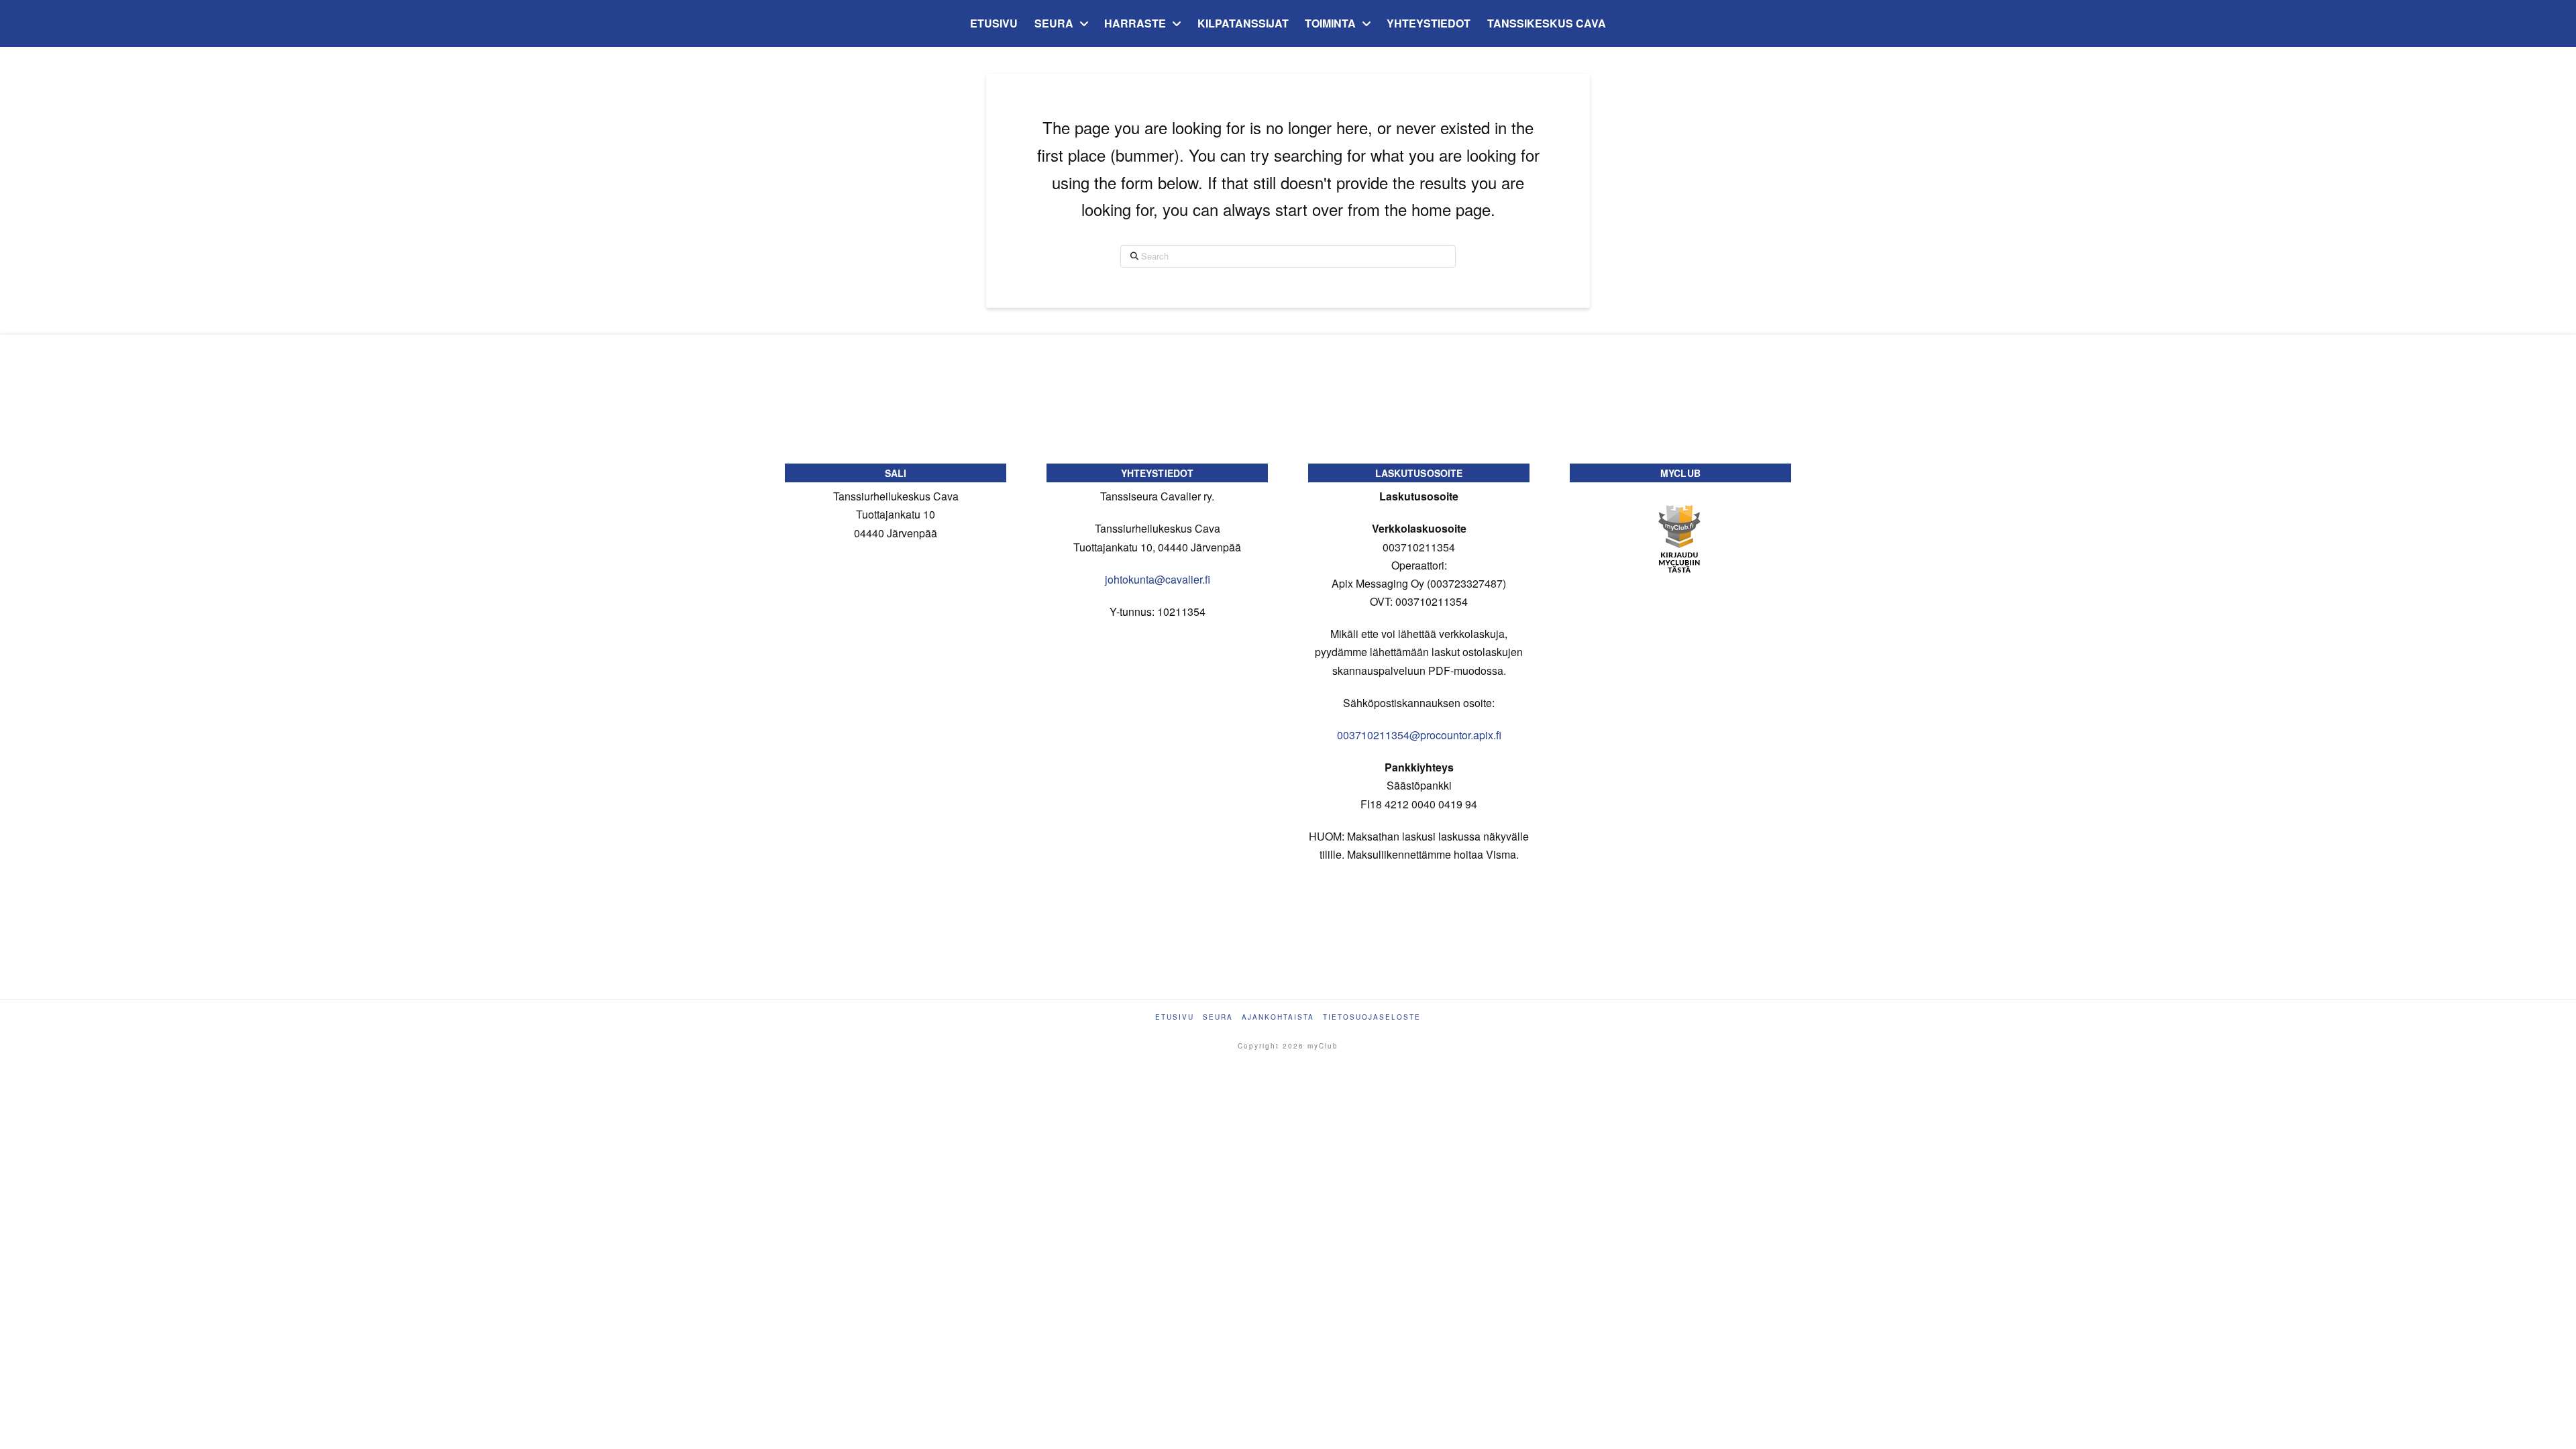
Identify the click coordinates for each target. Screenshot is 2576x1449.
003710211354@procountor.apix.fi (1419, 735)
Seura (1218, 1017)
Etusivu (1175, 1017)
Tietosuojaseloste (1372, 1017)
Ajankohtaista (1278, 1017)
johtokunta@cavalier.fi (1158, 579)
